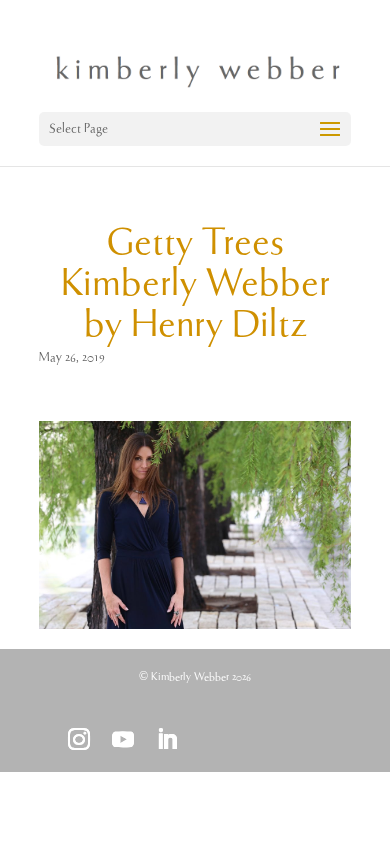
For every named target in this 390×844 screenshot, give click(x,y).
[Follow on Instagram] (79, 739)
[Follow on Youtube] (123, 739)
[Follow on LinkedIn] (167, 739)
